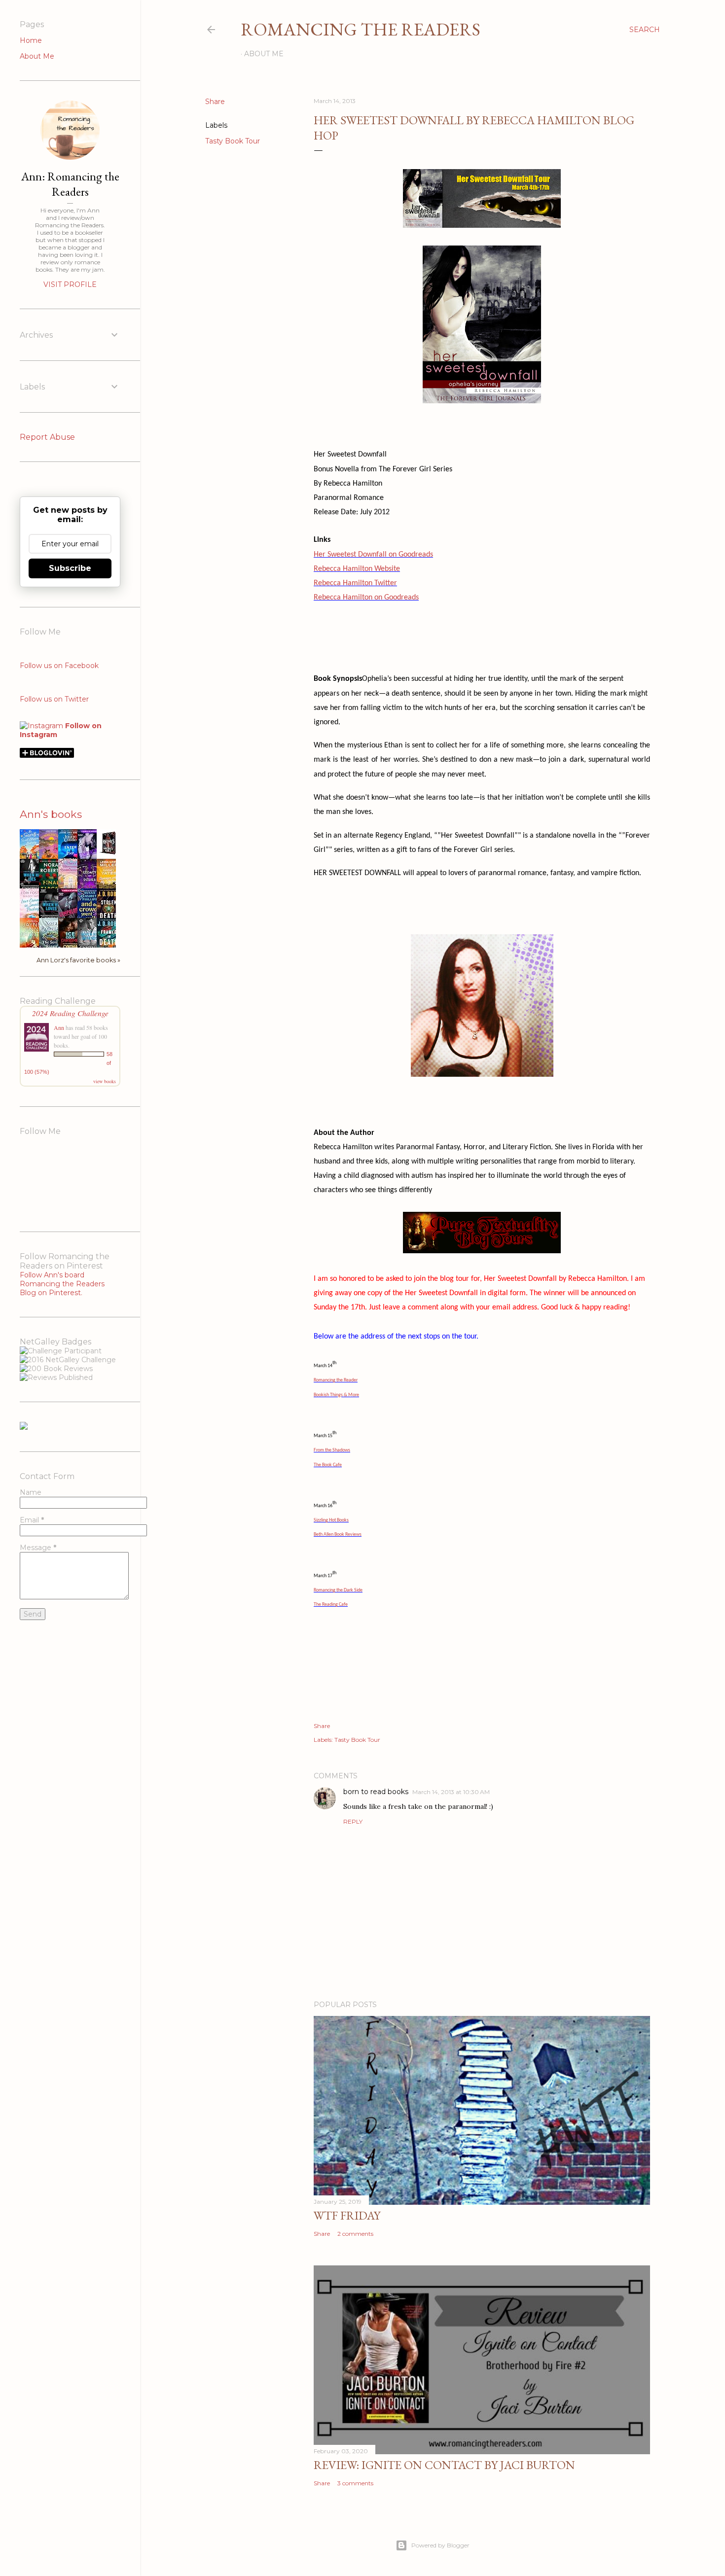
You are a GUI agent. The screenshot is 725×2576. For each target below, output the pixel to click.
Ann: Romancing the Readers (70, 184)
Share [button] (215, 102)
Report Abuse (47, 437)
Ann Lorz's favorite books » (78, 960)
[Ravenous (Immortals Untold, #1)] (109, 854)
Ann (59, 1027)
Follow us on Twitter (54, 699)
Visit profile (70, 284)
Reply (353, 1821)
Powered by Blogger (440, 2545)
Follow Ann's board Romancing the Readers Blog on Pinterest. (62, 1284)
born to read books (376, 1792)
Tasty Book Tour (233, 141)
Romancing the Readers (361, 29)
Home (31, 40)
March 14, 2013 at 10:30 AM (451, 1792)
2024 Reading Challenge (70, 1013)
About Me (264, 54)
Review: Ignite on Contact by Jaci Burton (444, 2465)
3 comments (355, 2483)
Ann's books (51, 814)
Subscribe (70, 568)
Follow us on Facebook (59, 666)
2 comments (355, 2234)
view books (105, 1081)
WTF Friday (347, 2215)
